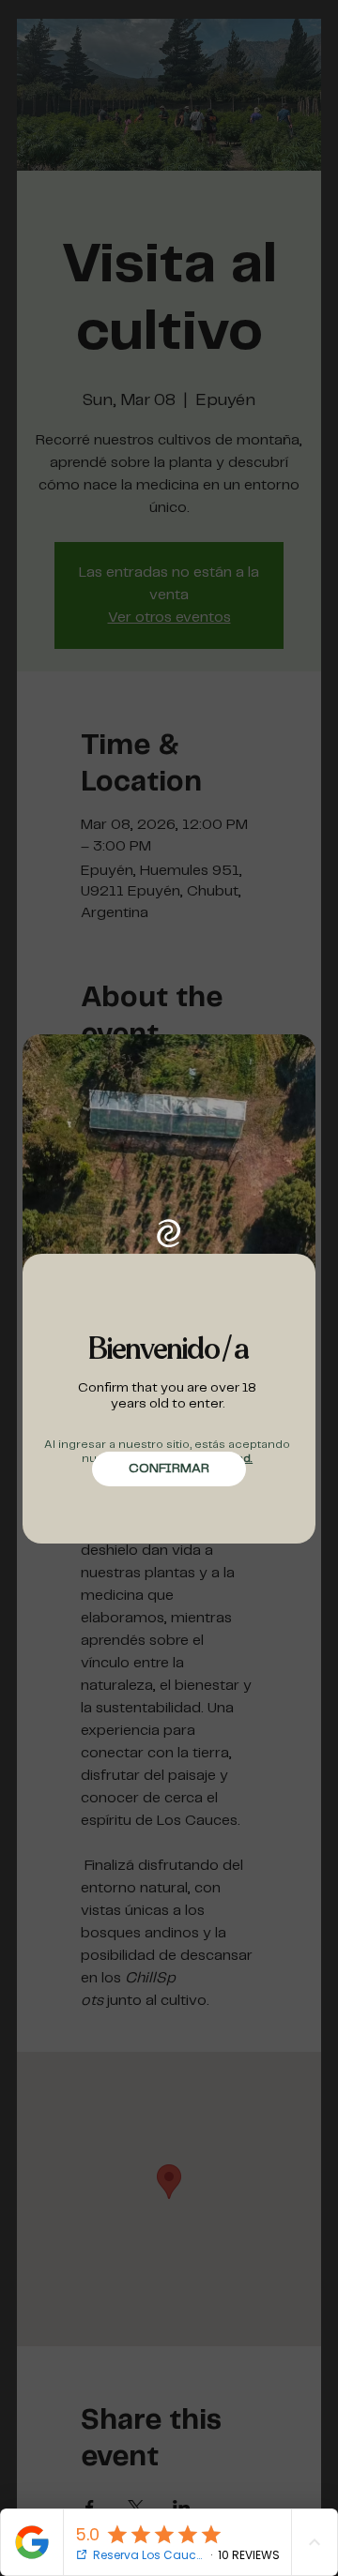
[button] (169, 1469)
